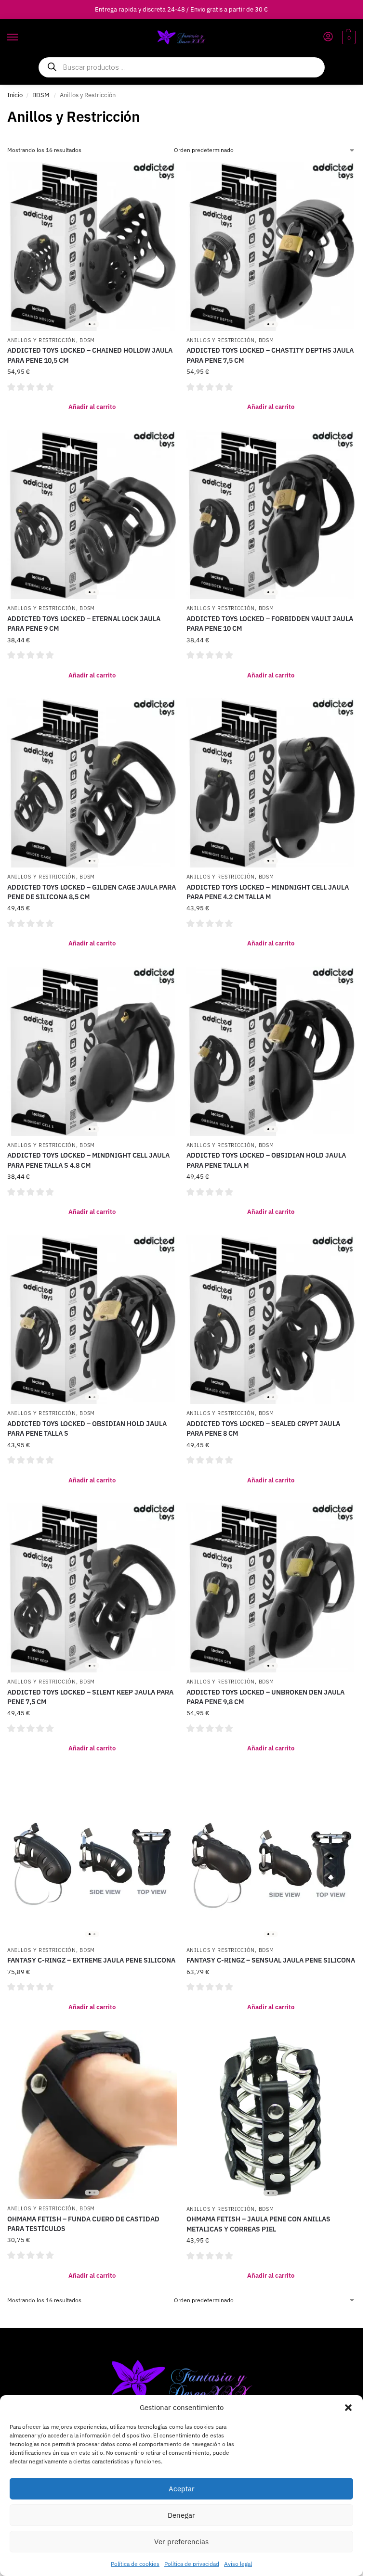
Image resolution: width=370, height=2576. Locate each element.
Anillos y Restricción (42, 340)
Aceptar (182, 2489)
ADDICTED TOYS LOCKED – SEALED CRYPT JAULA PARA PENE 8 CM (263, 1428)
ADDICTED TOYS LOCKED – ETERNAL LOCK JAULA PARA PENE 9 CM (84, 624)
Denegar (181, 2515)
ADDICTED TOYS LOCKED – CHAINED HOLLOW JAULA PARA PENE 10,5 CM (90, 355)
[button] (348, 2408)
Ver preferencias (181, 2542)
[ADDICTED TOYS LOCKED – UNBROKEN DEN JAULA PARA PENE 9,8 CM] (271, 1588)
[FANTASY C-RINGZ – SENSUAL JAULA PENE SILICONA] (271, 1856)
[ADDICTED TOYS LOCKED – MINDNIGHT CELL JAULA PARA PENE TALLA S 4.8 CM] (92, 1051)
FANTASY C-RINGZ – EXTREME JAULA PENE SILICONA (91, 1960)
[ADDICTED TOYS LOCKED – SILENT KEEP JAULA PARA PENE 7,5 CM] (92, 1588)
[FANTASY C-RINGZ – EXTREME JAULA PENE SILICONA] (92, 1856)
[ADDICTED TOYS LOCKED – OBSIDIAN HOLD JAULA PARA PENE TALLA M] (271, 1051)
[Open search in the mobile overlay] (182, 67)
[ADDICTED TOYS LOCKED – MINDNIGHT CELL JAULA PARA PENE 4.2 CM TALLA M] (271, 783)
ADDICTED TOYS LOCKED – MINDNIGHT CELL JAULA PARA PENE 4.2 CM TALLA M (268, 892)
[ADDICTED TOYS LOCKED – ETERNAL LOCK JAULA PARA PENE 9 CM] (92, 515)
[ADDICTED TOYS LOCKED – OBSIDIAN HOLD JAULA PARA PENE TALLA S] (92, 1320)
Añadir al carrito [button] (92, 407)
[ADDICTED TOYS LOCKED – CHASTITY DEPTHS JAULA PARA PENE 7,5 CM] (271, 246)
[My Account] (328, 37)
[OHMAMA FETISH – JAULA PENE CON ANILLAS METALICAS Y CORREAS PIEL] (271, 2115)
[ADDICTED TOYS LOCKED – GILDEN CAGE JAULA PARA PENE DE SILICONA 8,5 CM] (92, 783)
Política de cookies (135, 2564)
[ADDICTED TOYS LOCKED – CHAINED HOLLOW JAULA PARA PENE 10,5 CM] (92, 246)
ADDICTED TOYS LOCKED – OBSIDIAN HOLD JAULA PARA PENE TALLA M (266, 1160)
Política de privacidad (192, 2564)
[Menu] (22, 38)
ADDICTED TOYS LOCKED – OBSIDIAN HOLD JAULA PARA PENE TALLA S (87, 1428)
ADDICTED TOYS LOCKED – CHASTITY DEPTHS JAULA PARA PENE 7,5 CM (270, 355)
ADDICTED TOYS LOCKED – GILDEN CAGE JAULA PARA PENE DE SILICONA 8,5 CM (92, 892)
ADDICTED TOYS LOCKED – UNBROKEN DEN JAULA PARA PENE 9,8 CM (265, 1697)
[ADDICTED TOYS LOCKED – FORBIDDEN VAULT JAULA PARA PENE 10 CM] (271, 515)
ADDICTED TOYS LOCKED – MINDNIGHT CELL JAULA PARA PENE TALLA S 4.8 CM (88, 1160)
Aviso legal (238, 2564)
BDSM (41, 95)
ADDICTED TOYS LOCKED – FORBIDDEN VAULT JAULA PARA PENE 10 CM (270, 624)
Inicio (15, 95)
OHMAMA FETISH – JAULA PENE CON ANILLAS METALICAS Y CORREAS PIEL (258, 2224)
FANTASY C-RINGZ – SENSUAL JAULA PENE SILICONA (271, 1960)
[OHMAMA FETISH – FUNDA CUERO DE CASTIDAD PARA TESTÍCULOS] (92, 2115)
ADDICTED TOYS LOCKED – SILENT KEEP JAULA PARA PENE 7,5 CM (90, 1697)
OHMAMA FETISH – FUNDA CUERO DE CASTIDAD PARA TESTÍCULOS (83, 2224)
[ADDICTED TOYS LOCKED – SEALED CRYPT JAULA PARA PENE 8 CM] (271, 1320)
